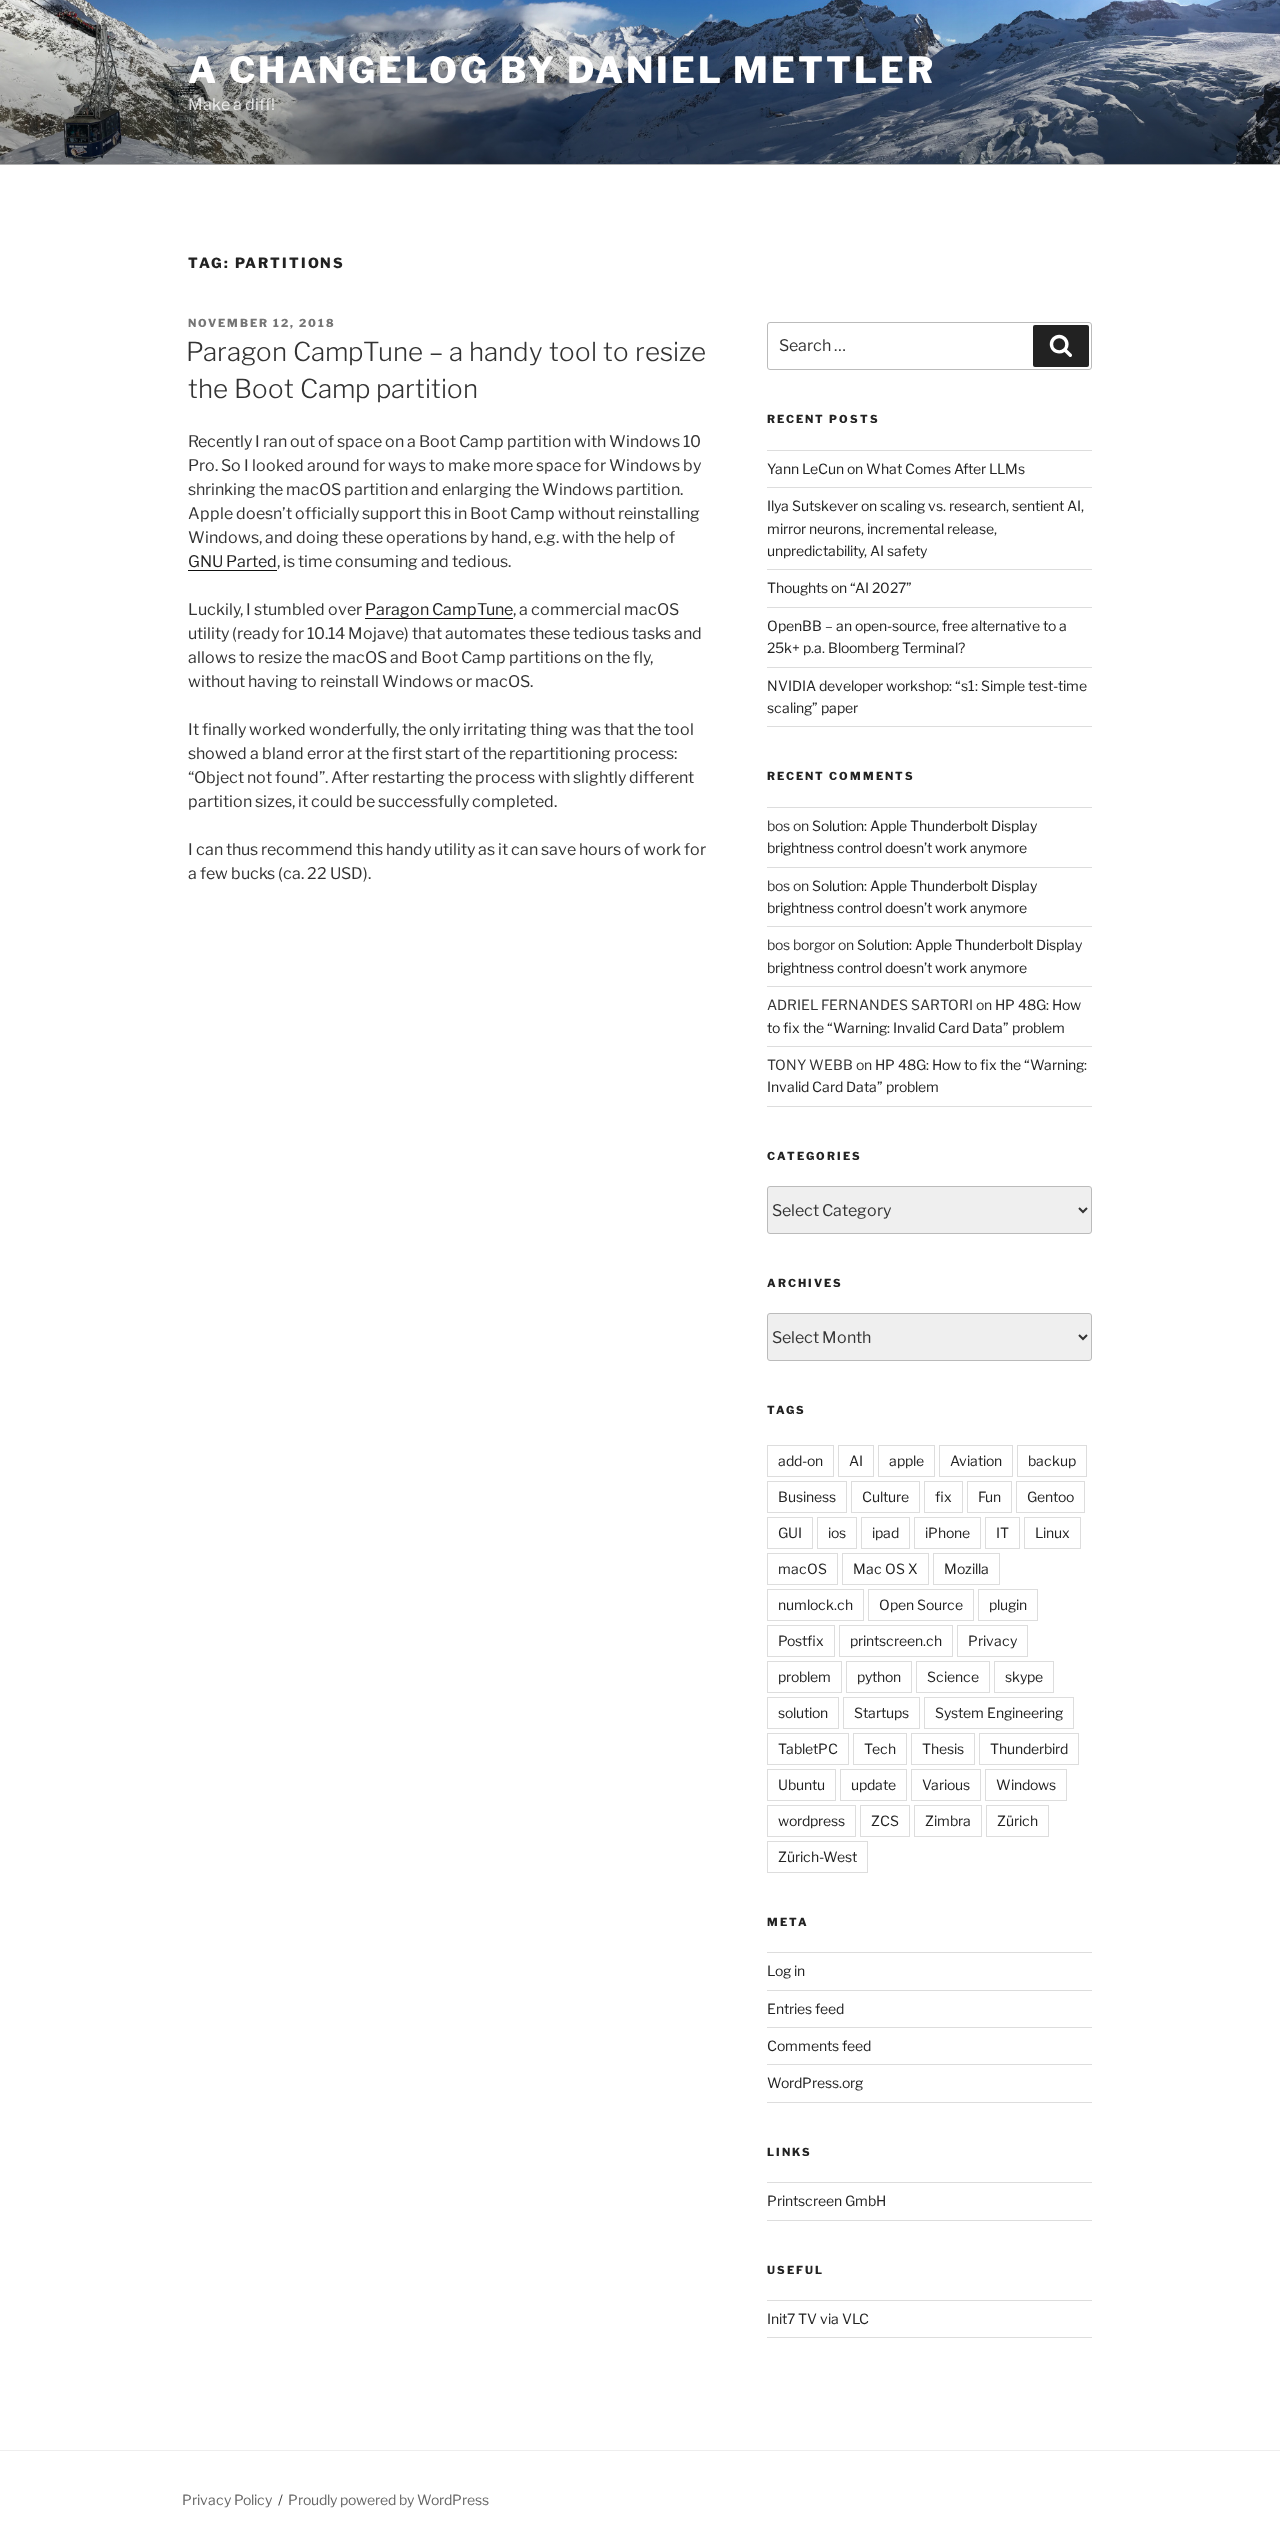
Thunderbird (1029, 1748)
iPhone (947, 1532)
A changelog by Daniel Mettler (562, 70)
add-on (800, 1460)
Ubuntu (801, 1784)
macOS (802, 1568)
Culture (885, 1496)
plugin (1008, 1604)
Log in (786, 1970)
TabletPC (808, 1748)
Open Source (921, 1604)
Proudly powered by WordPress (388, 2499)
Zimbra (948, 1820)
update (873, 1784)
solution (803, 1712)
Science (953, 1676)
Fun (989, 1496)
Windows (1026, 1784)
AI (856, 1460)
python (879, 1676)
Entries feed (805, 2008)
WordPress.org (815, 2082)
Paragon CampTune (439, 609)
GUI (790, 1532)
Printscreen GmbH (826, 2200)
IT (1002, 1532)
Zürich (1017, 1820)
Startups (881, 1712)
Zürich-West (817, 1856)
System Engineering (999, 1712)
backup (1052, 1460)
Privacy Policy (227, 2499)
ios (837, 1532)
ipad (885, 1532)
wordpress (811, 1820)
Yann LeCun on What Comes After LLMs (896, 468)
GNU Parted (232, 561)
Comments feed (819, 2045)
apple (906, 1460)
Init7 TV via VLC (818, 2318)
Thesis (943, 1748)
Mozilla (966, 1568)
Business (807, 1496)
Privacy (992, 1640)
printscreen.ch (896, 1640)
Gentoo (1050, 1496)
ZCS (885, 1820)
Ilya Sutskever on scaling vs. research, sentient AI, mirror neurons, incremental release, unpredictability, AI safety (925, 528)
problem (804, 1676)
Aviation (976, 1460)
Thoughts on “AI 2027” (839, 587)
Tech (880, 1748)
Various (946, 1784)
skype (1024, 1676)
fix (943, 1496)
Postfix (801, 1640)
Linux (1052, 1532)
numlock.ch (815, 1604)
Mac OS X (885, 1568)
